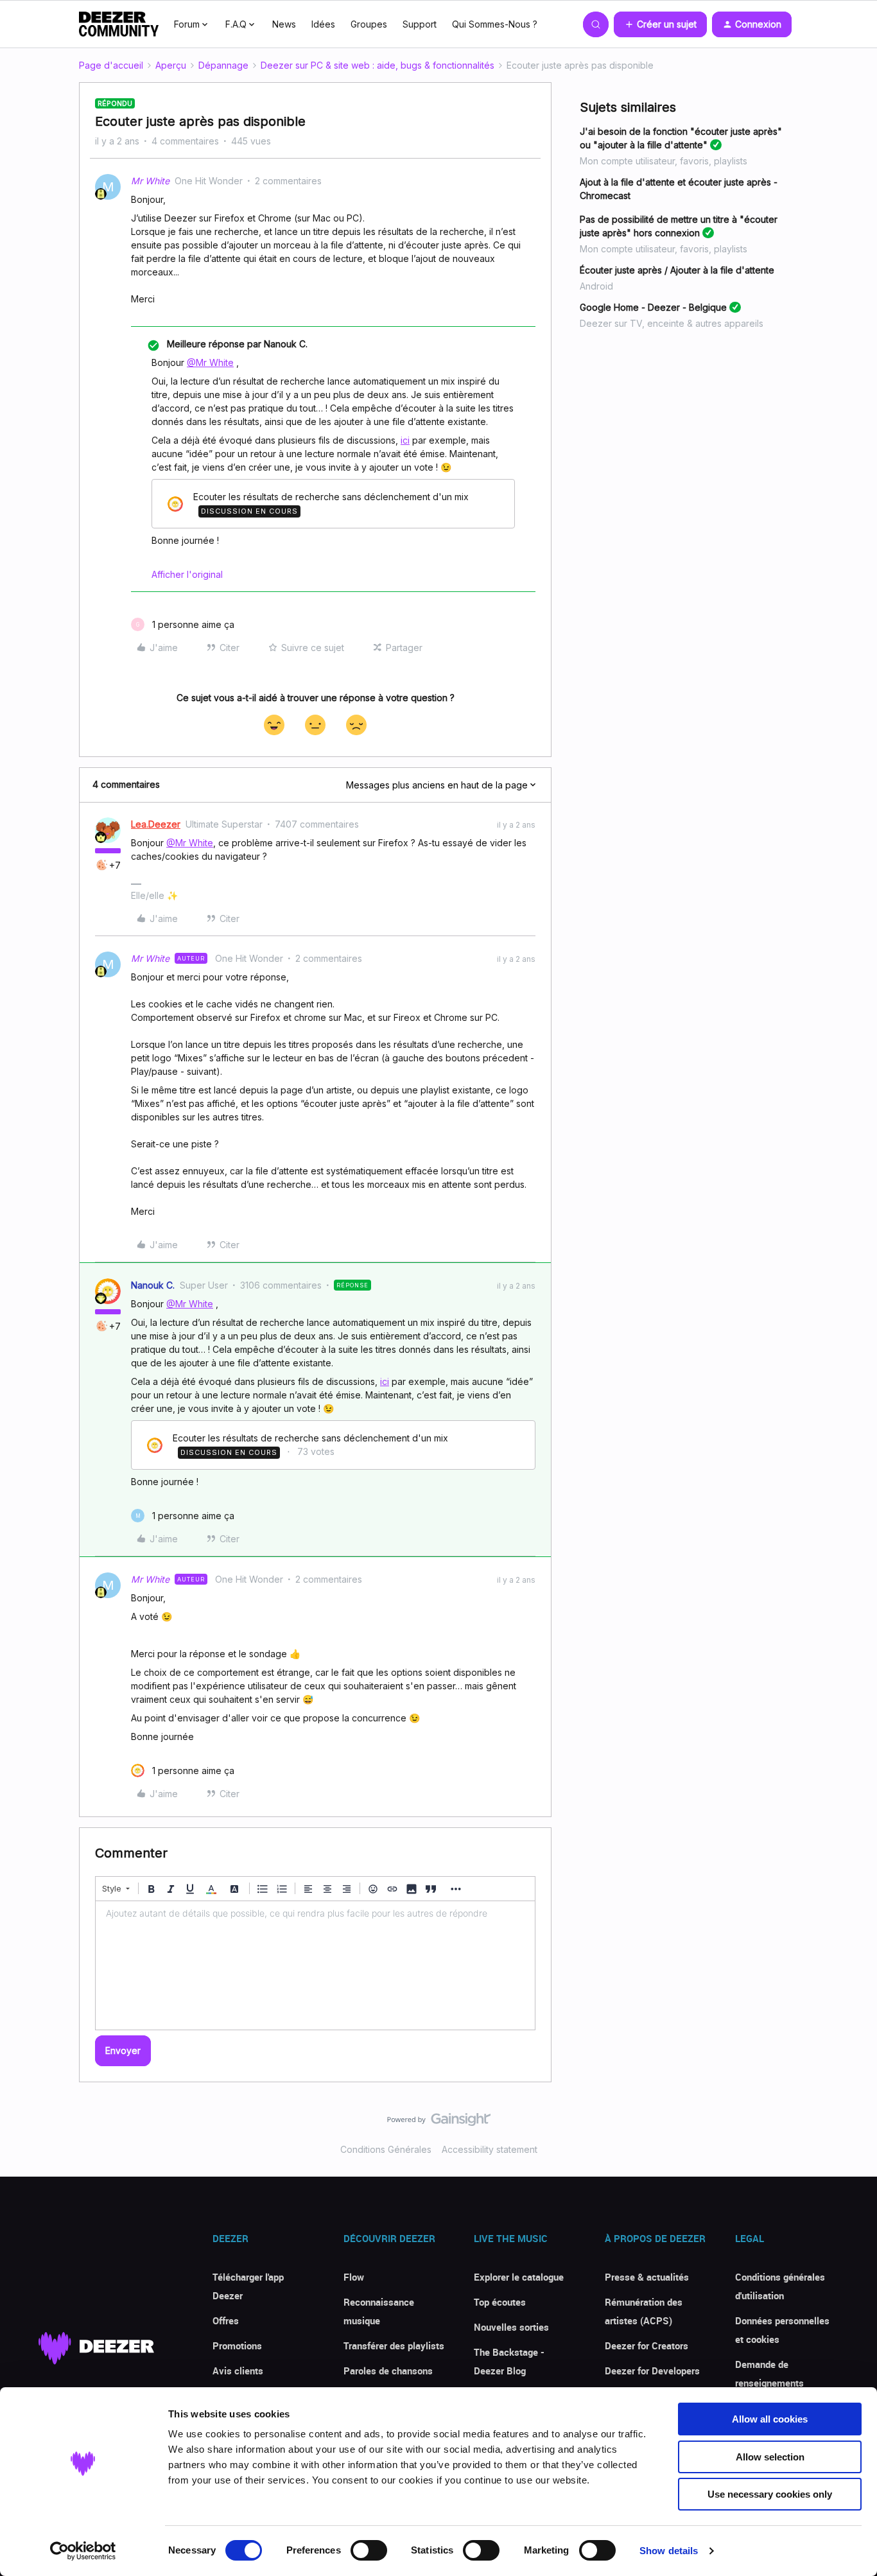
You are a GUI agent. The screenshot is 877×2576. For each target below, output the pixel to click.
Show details (669, 2551)
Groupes (369, 24)
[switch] (369, 2550)
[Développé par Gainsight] (439, 2123)
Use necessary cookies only (770, 2494)
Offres (226, 2320)
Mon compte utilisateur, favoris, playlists (664, 161)
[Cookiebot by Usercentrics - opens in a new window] (83, 2551)
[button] (660, 24)
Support (420, 24)
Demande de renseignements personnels (769, 2383)
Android (596, 286)
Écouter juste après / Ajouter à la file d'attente (677, 270)
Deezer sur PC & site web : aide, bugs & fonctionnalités (378, 65)
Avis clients (238, 2371)
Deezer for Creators (647, 2345)
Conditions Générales (386, 2149)
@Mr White (210, 362)
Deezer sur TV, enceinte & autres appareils (672, 323)
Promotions (237, 2345)
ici (405, 440)
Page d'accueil (111, 65)
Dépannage (223, 65)
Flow (354, 2277)
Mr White (150, 181)
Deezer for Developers (652, 2371)
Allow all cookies (770, 2419)
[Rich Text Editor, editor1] (315, 1965)
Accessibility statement (490, 2149)
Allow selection (770, 2457)
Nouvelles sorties (511, 2327)
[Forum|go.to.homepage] (119, 24)
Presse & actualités (647, 2277)
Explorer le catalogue (519, 2277)
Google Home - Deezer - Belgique (653, 307)
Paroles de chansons (388, 2371)
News (284, 24)
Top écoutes (500, 2302)
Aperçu (171, 65)
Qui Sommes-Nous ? (495, 24)
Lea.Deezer (156, 824)
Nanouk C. (153, 1285)
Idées (323, 24)
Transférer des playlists (394, 2345)
